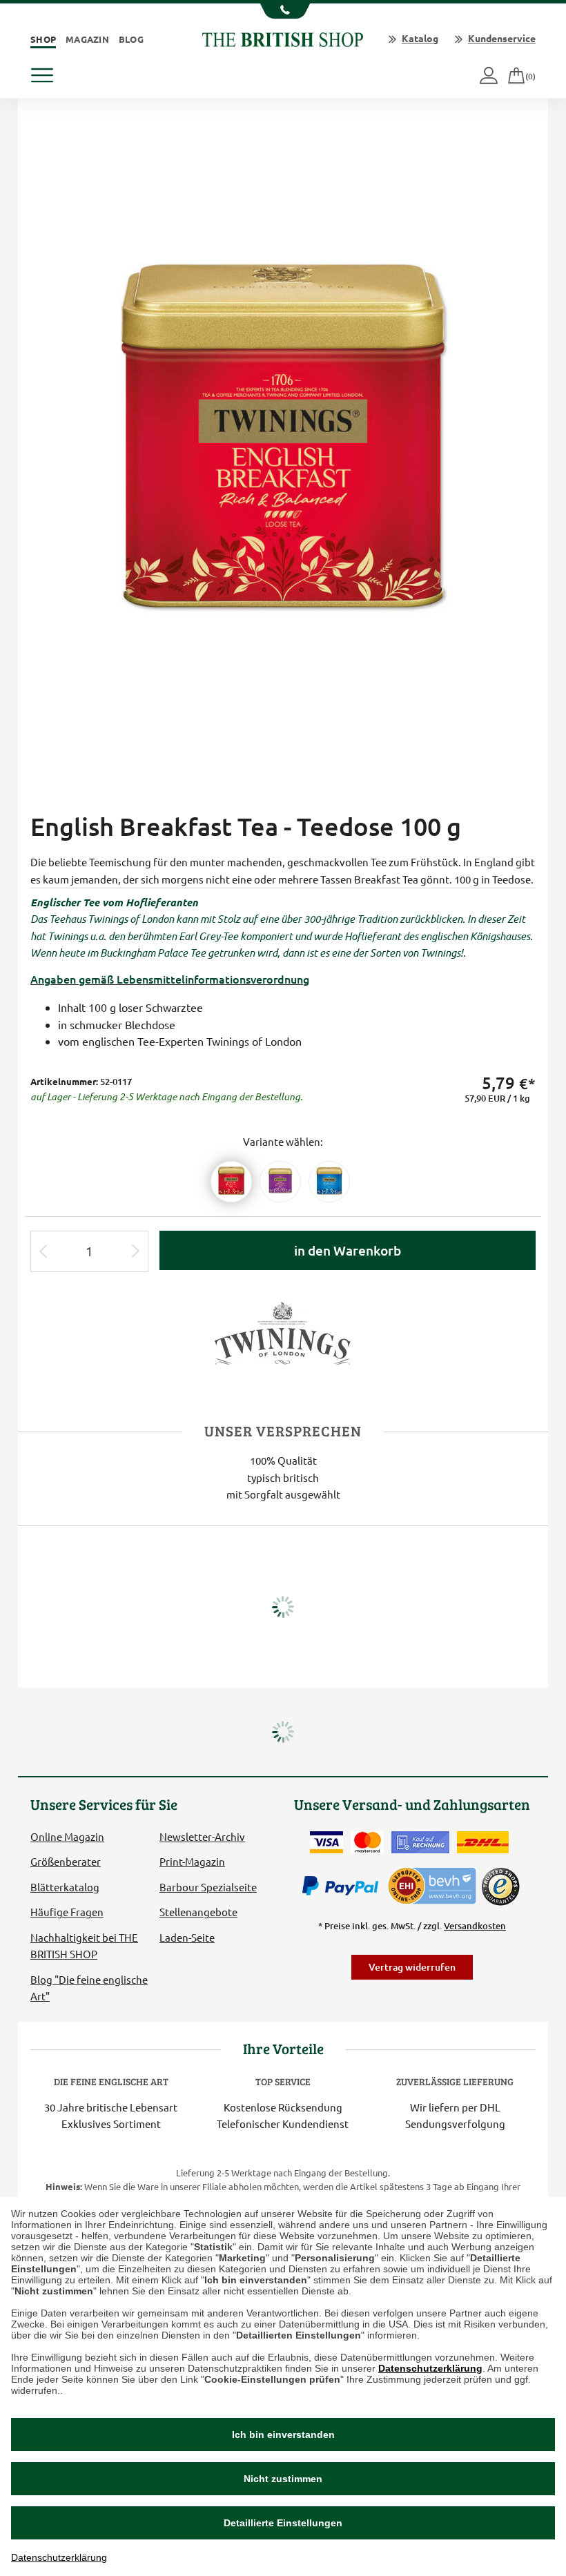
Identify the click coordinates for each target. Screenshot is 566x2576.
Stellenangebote (198, 1912)
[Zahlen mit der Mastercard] (367, 1842)
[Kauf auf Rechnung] (420, 1842)
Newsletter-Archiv (202, 1836)
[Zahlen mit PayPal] (344, 1886)
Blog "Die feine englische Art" (89, 1988)
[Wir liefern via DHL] (483, 1842)
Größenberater (66, 1861)
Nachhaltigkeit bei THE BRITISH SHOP (84, 1945)
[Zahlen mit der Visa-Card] (326, 1842)
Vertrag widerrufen (412, 1967)
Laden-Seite (187, 1937)
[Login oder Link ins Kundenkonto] (490, 76)
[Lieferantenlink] (283, 1333)
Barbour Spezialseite (208, 1887)
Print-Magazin (192, 1861)
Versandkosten (475, 1926)
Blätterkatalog (65, 1887)
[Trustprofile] (433, 1885)
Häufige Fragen (67, 1912)
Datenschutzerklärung (430, 2368)
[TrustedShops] (500, 1886)
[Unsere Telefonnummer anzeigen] (283, 11)
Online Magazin (67, 1836)
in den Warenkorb (348, 1250)
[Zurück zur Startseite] (283, 38)
